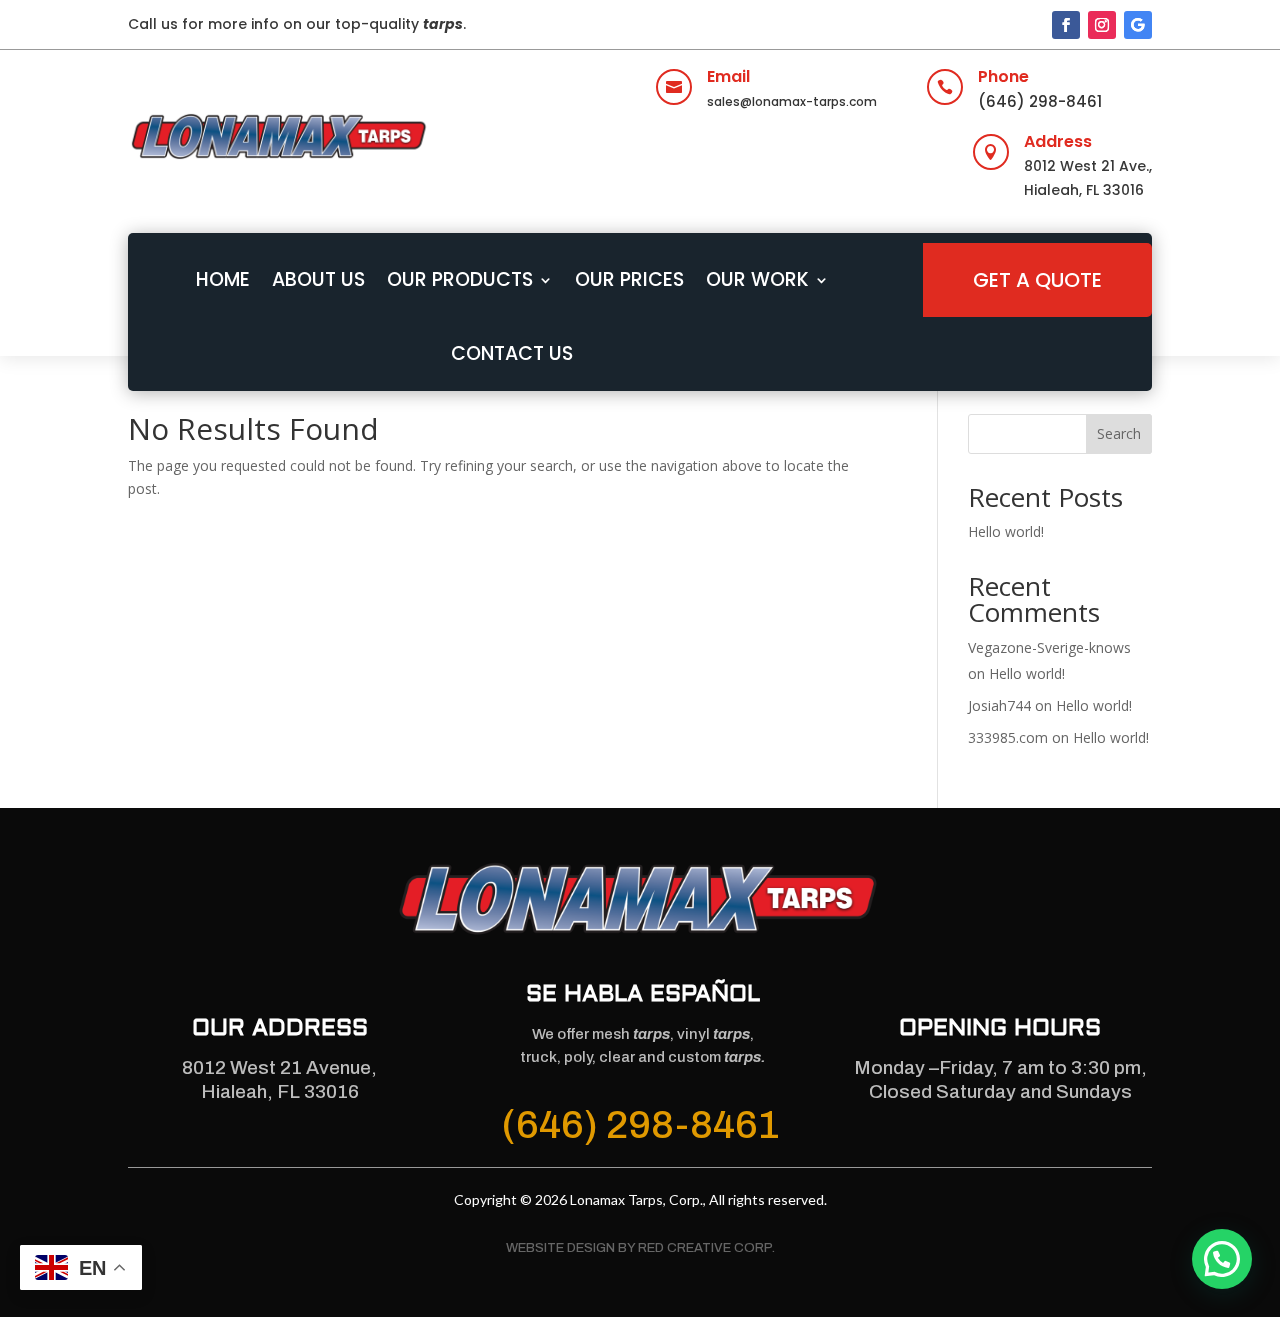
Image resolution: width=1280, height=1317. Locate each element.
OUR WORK (757, 279)
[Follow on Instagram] (1102, 25)
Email (728, 76)
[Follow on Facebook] (1066, 25)
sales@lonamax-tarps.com (792, 101)
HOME (223, 279)
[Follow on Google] (1138, 25)
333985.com (1008, 737)
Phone (1003, 76)
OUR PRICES (629, 279)
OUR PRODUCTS (460, 279)
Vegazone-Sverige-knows (1049, 647)
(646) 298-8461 (1040, 101)
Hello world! (1006, 531)
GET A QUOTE (1037, 280)
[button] (1222, 1259)
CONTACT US (512, 353)
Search (1119, 433)
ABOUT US (318, 279)
